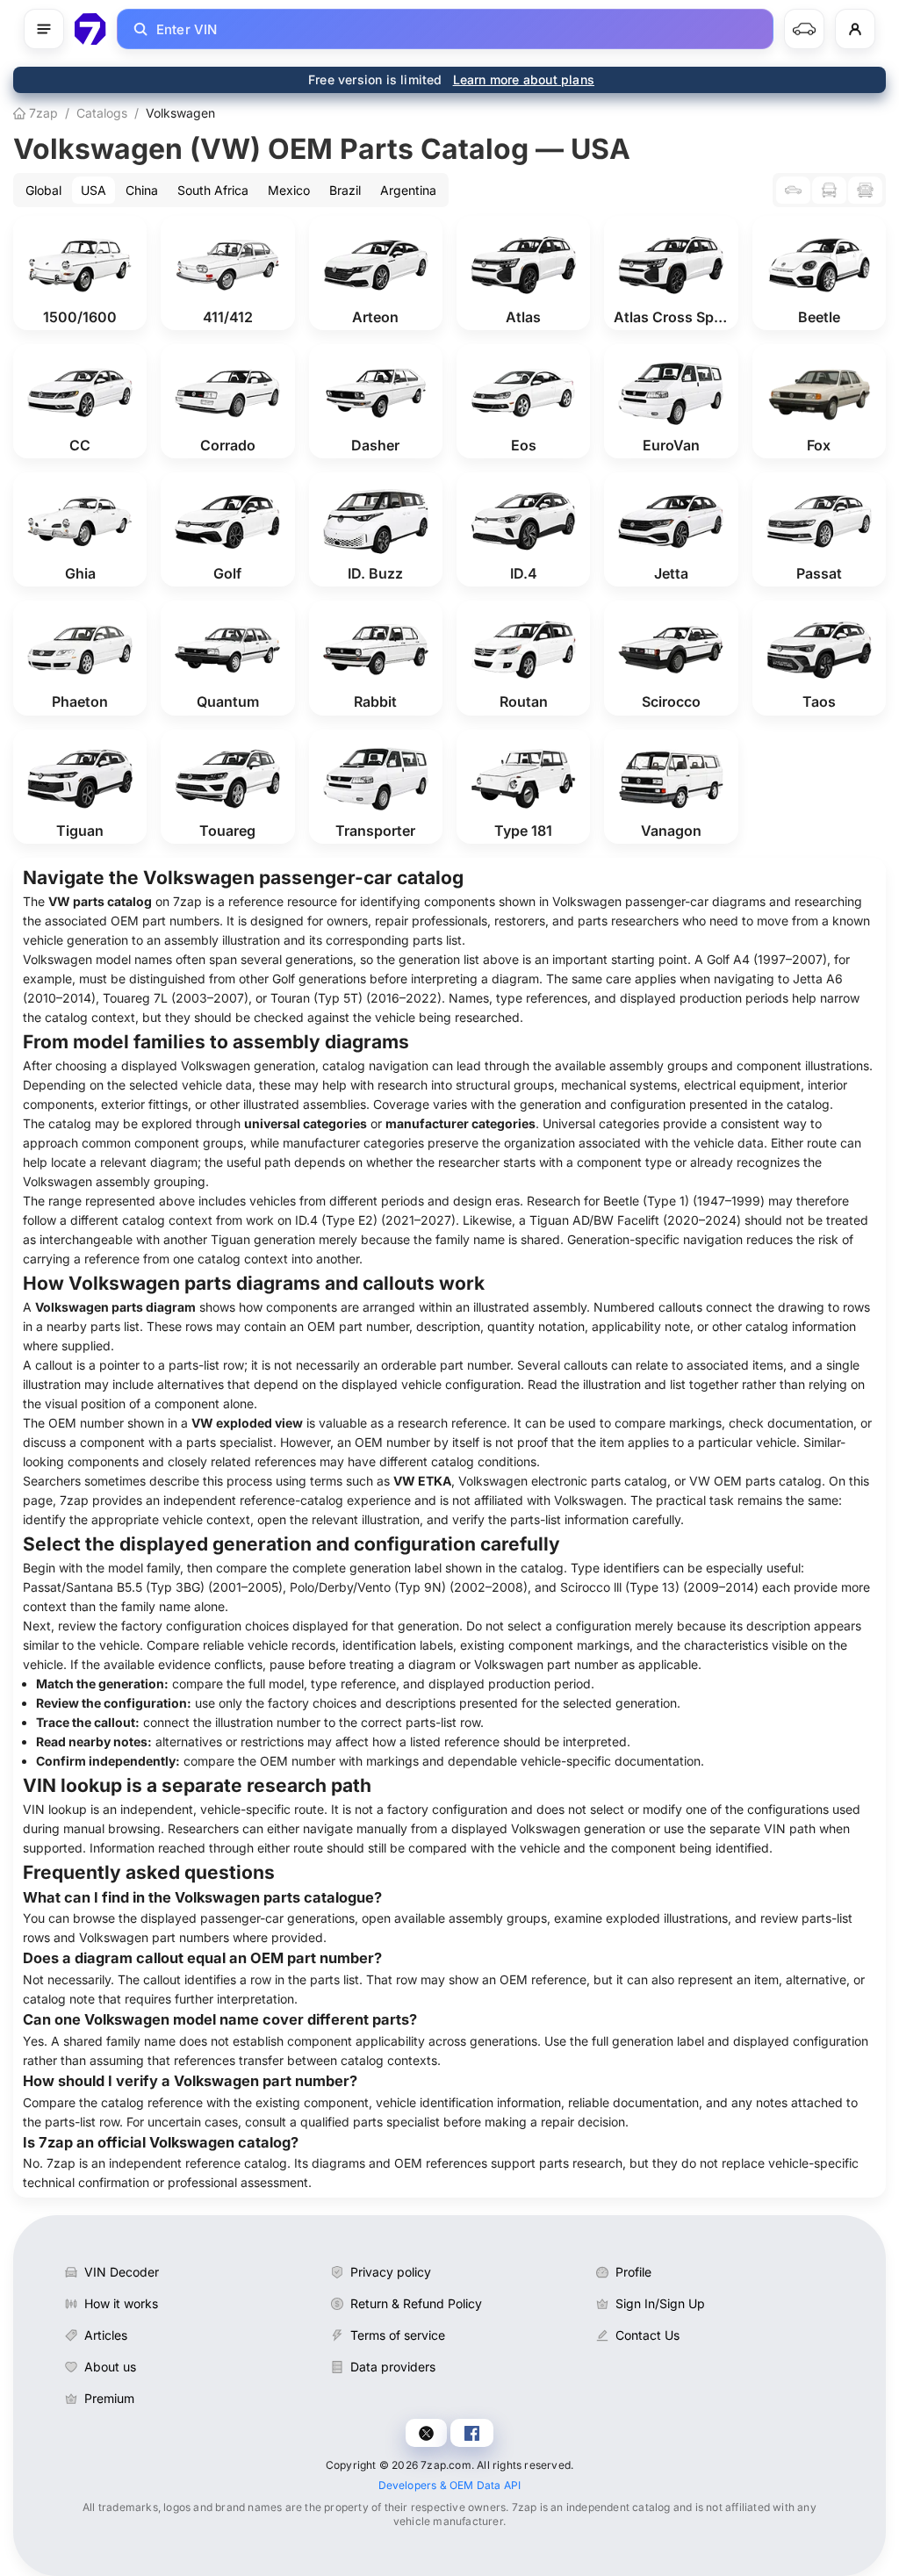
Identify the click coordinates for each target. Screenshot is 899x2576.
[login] (855, 29)
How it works (121, 2303)
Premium (109, 2398)
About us (110, 2367)
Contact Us (647, 2335)
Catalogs (102, 113)
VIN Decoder (122, 2272)
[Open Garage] (804, 29)
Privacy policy (391, 2272)
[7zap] (90, 29)
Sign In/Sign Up (660, 2303)
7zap (42, 113)
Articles (106, 2335)
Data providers (393, 2367)
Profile (633, 2272)
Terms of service (398, 2335)
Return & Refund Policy (416, 2303)
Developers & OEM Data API (450, 2485)
